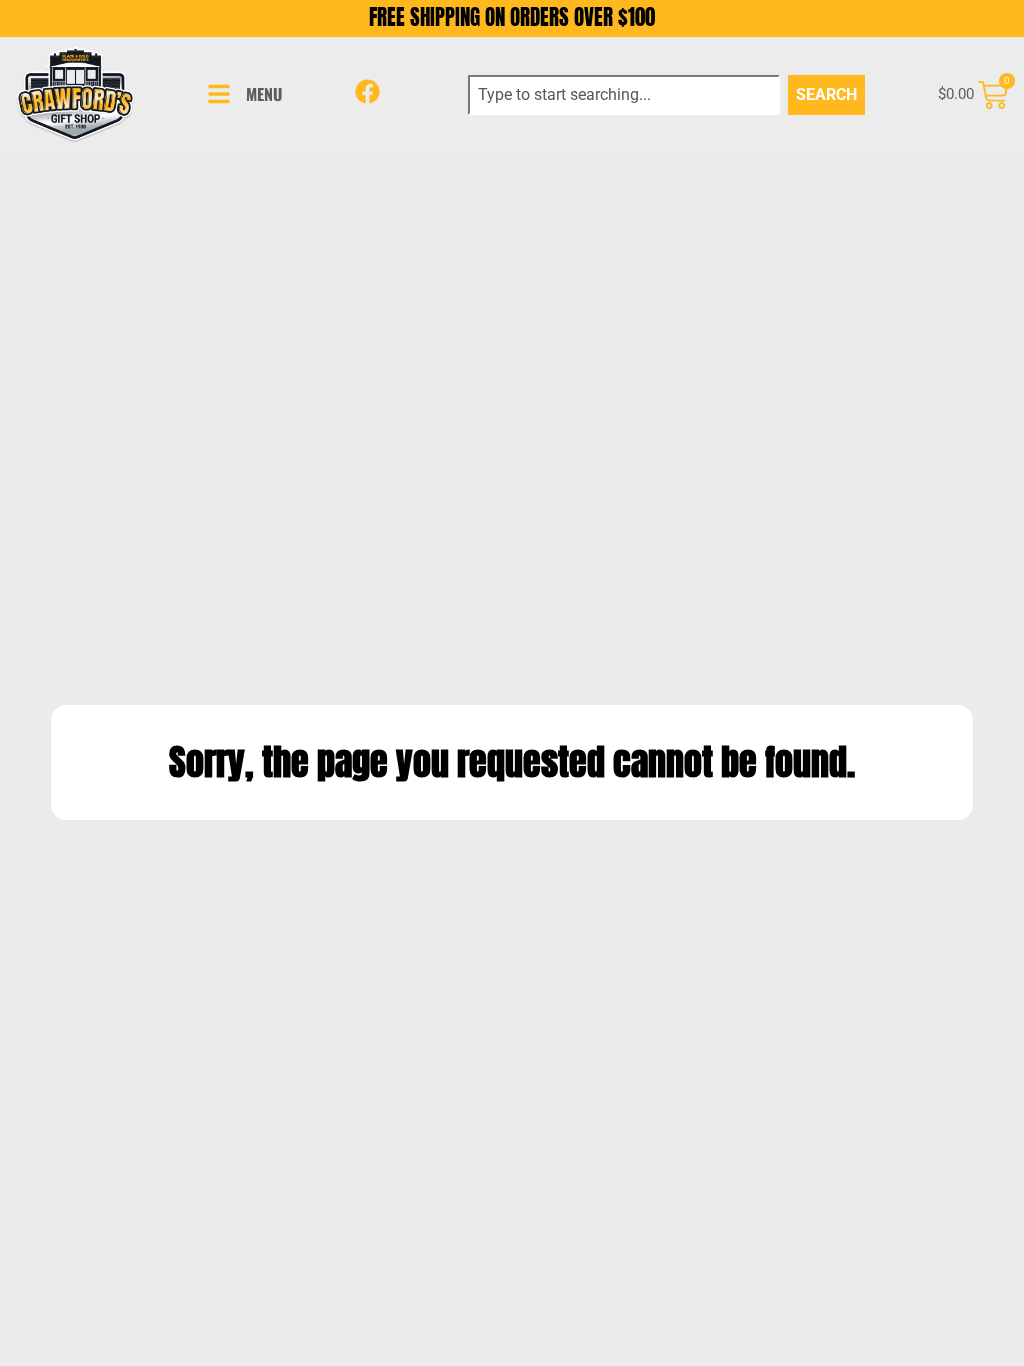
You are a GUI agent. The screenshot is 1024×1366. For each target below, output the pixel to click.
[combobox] (624, 95)
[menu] (219, 94)
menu (264, 94)
